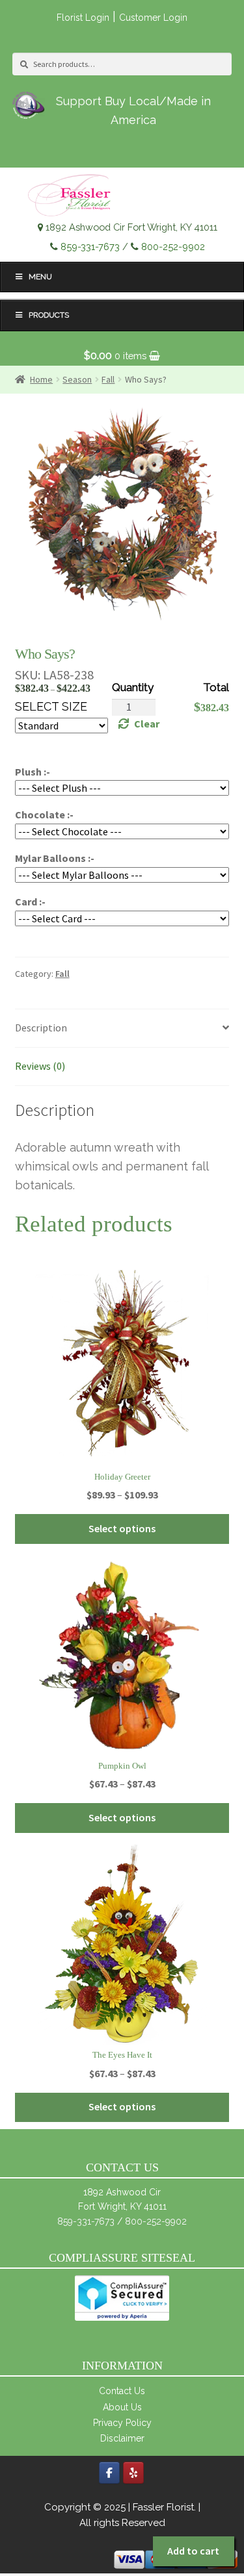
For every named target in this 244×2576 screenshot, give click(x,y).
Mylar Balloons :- (55, 858)
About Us (122, 2407)
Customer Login (153, 18)
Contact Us (122, 2391)
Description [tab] (41, 1028)
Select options (122, 1528)
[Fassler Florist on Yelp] (133, 2473)
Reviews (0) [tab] (40, 1066)
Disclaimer (122, 2438)
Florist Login (83, 18)
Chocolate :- (44, 814)
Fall (62, 974)
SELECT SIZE (51, 706)
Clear (147, 724)
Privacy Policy (122, 2423)
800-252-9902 (173, 246)
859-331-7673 (90, 246)
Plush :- (33, 772)
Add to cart (193, 2551)
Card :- (30, 902)
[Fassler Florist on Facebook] (109, 2473)
